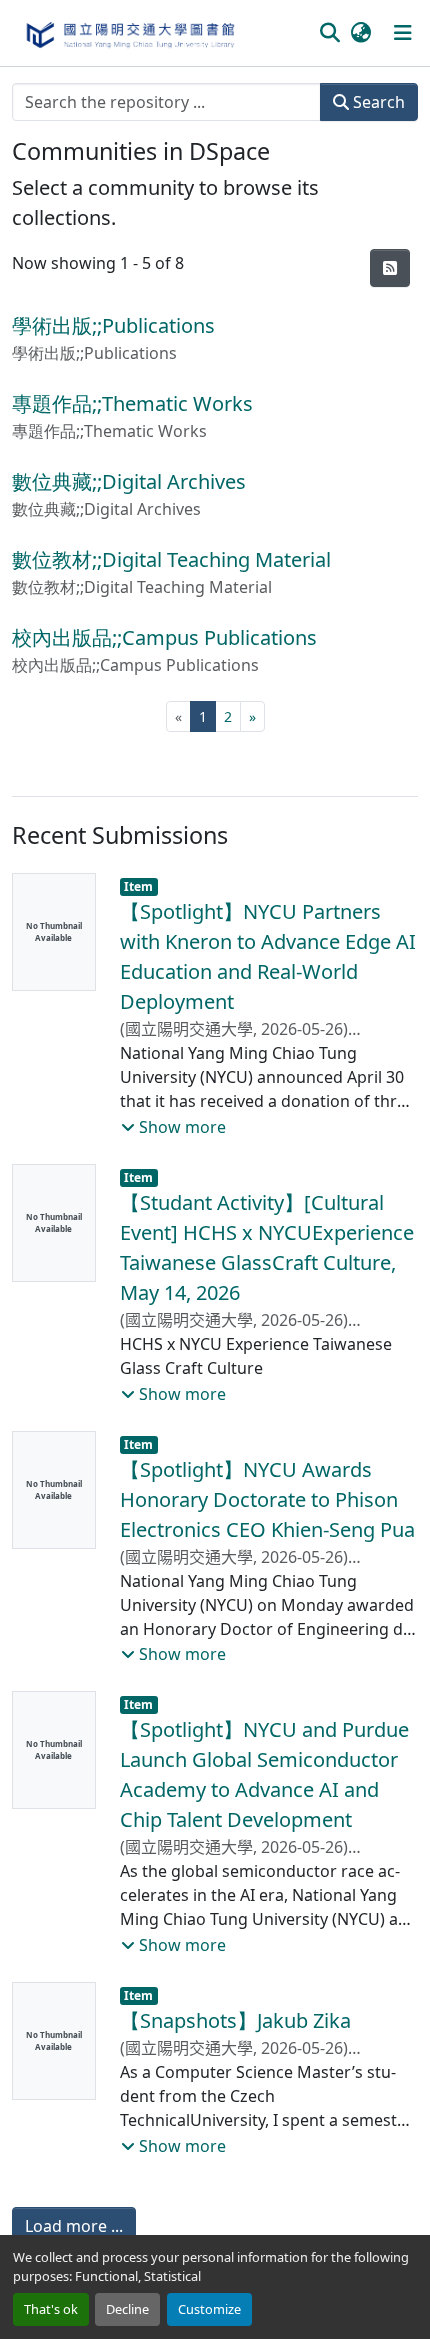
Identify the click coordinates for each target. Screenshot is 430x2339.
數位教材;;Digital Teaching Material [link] (171, 559)
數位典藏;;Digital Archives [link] (129, 481)
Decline (127, 2309)
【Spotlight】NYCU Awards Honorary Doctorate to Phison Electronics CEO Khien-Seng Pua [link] (267, 1499)
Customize (209, 2309)
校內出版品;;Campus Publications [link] (164, 637)
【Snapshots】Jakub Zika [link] (235, 2020)
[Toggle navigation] (403, 33)
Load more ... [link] (74, 2226)
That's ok (51, 2309)
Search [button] (377, 102)
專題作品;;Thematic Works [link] (132, 403)
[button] (129, 33)
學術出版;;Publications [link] (113, 325)
